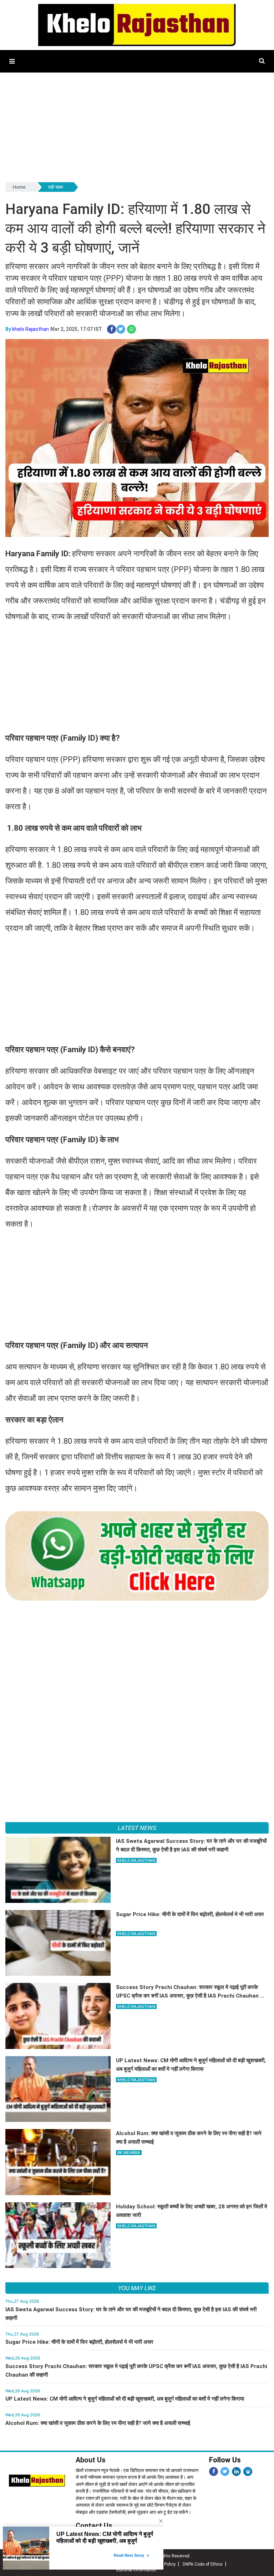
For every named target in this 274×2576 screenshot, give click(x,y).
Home (19, 187)
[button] (12, 61)
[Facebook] (214, 2471)
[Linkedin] (236, 2471)
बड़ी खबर (56, 187)
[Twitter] (225, 2471)
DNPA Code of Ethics (203, 2564)
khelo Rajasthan (31, 329)
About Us (91, 2460)
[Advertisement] (137, 131)
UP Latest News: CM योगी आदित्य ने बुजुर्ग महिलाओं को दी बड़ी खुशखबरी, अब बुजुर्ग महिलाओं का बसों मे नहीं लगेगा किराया (125, 2399)
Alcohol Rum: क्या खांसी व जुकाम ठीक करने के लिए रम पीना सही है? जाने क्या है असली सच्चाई (98, 2423)
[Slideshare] (248, 2471)
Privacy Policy (162, 2564)
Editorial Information (136, 2570)
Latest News (137, 1828)
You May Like (137, 2288)
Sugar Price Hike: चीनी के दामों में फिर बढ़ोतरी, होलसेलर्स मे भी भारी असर (79, 2342)
